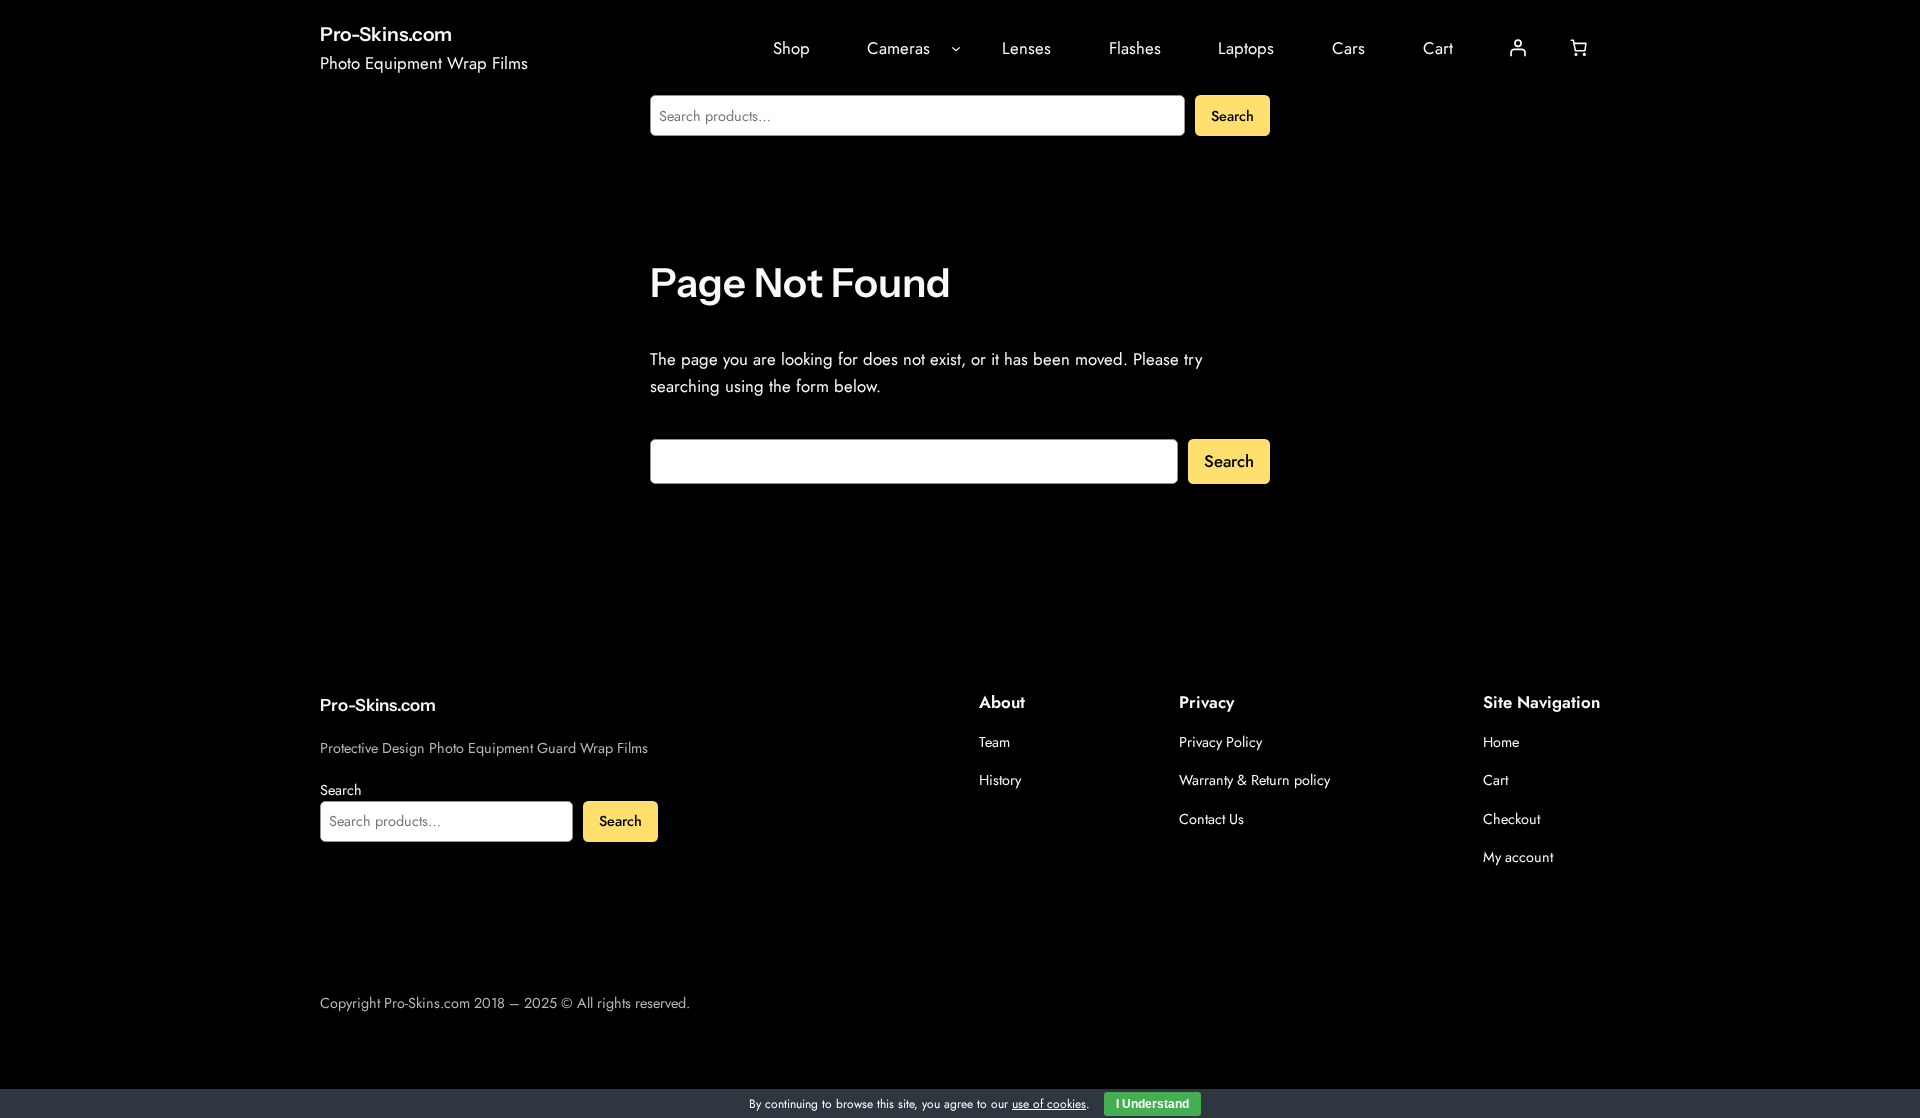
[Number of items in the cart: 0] (1579, 48)
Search (1232, 116)
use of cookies (1049, 1104)
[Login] (1518, 48)
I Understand (1152, 1104)
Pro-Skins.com (386, 34)
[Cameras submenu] (956, 48)
